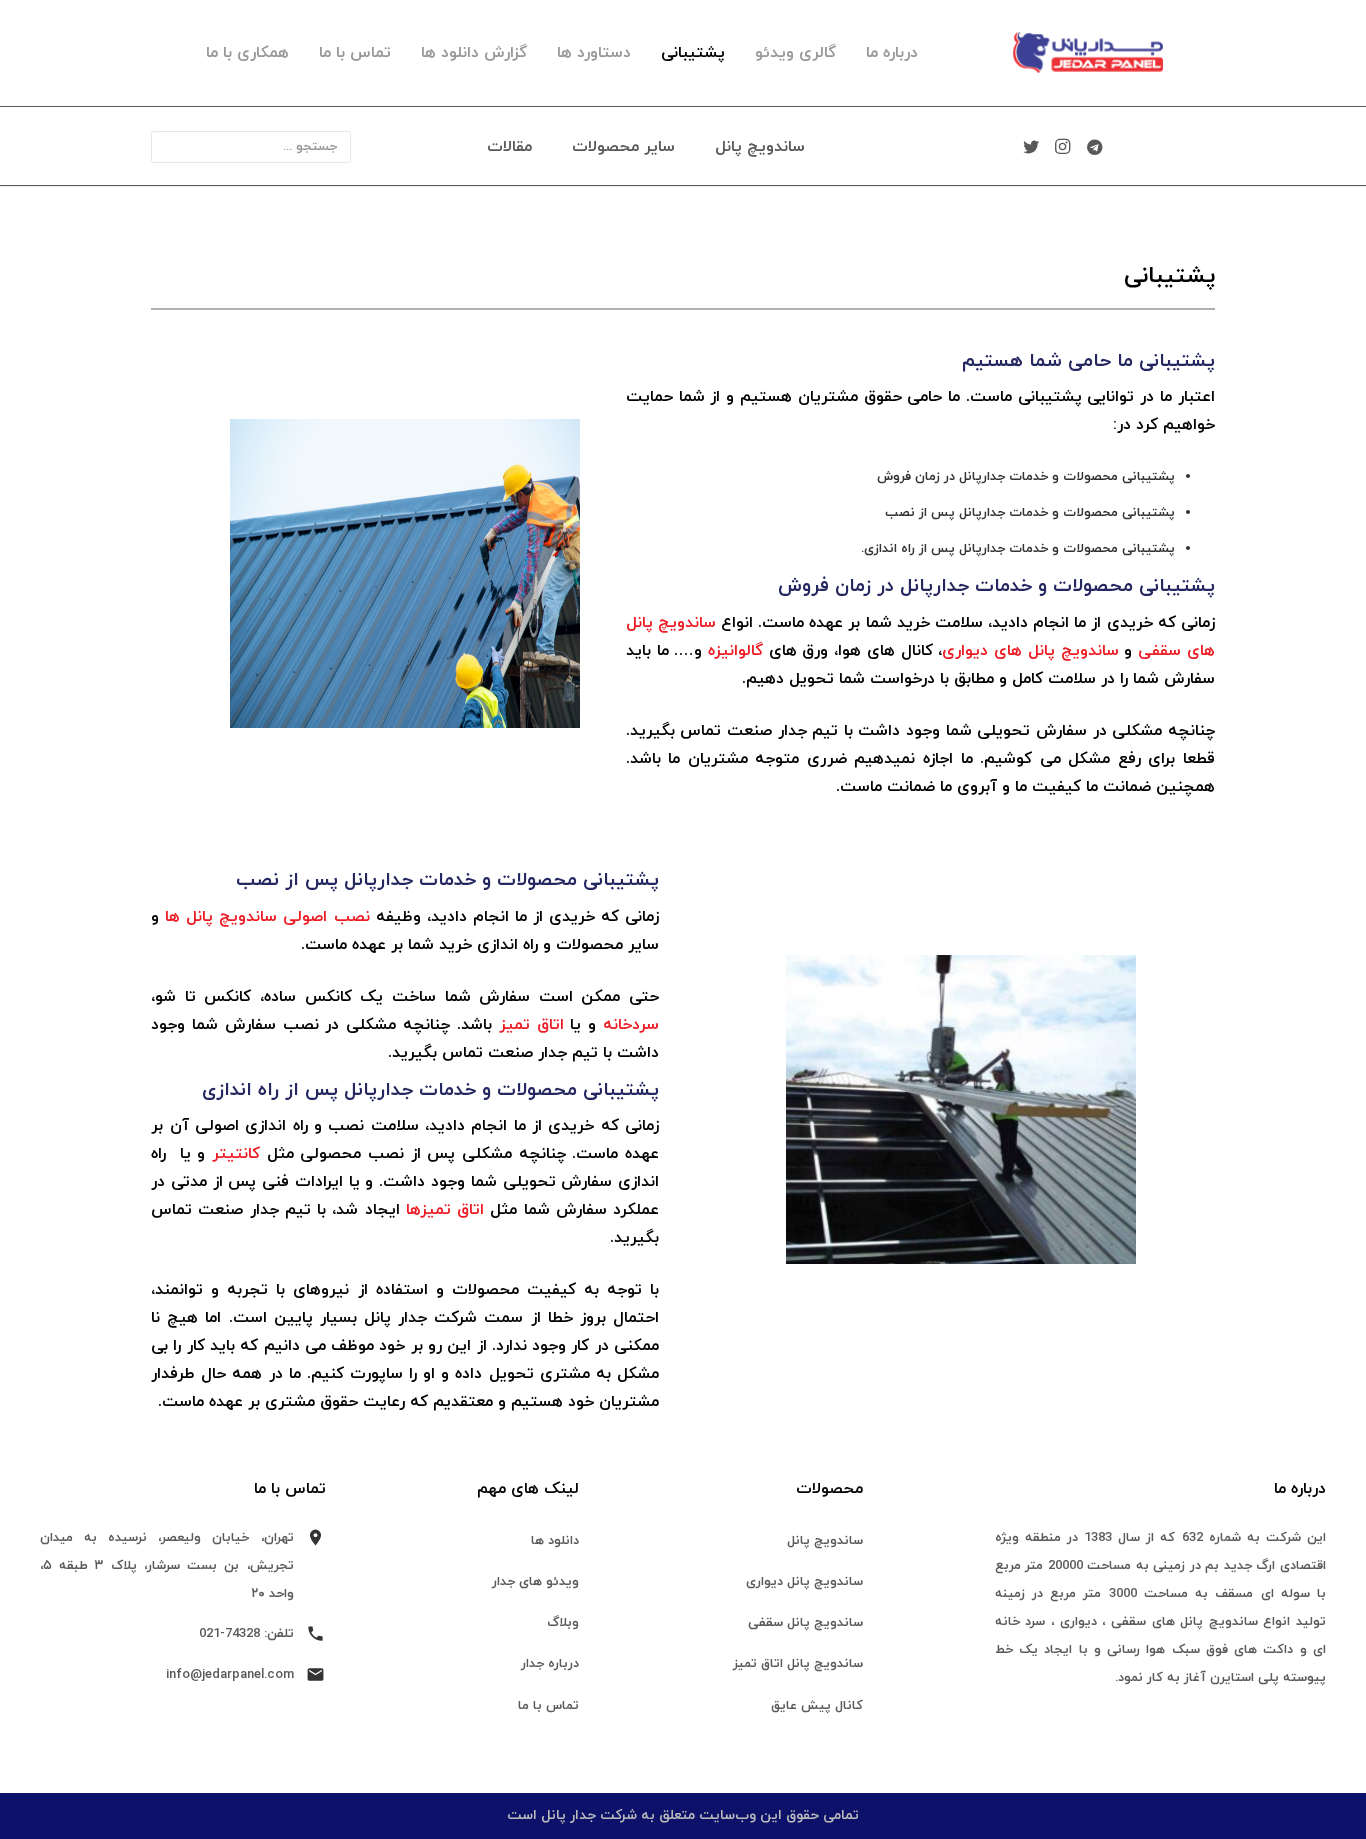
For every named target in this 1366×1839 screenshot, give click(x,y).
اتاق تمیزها (445, 1210)
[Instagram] (1063, 147)
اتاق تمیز (531, 1025)
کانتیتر (236, 1154)
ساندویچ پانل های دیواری (1030, 651)
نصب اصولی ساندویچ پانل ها (267, 917)
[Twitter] (1031, 147)
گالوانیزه (735, 651)
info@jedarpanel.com (230, 1675)
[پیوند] (1054, 53)
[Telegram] (1095, 147)
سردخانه (631, 1025)
